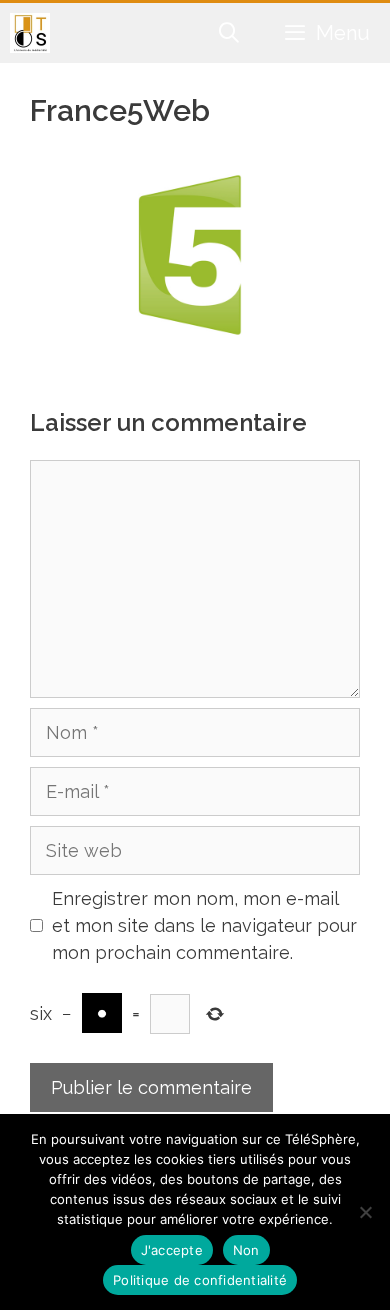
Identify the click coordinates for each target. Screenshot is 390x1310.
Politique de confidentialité (200, 1280)
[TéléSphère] (30, 33)
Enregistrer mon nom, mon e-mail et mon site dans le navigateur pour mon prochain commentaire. (204, 925)
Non (246, 1250)
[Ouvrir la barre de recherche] (230, 33)
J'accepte (172, 1250)
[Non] (365, 1212)
